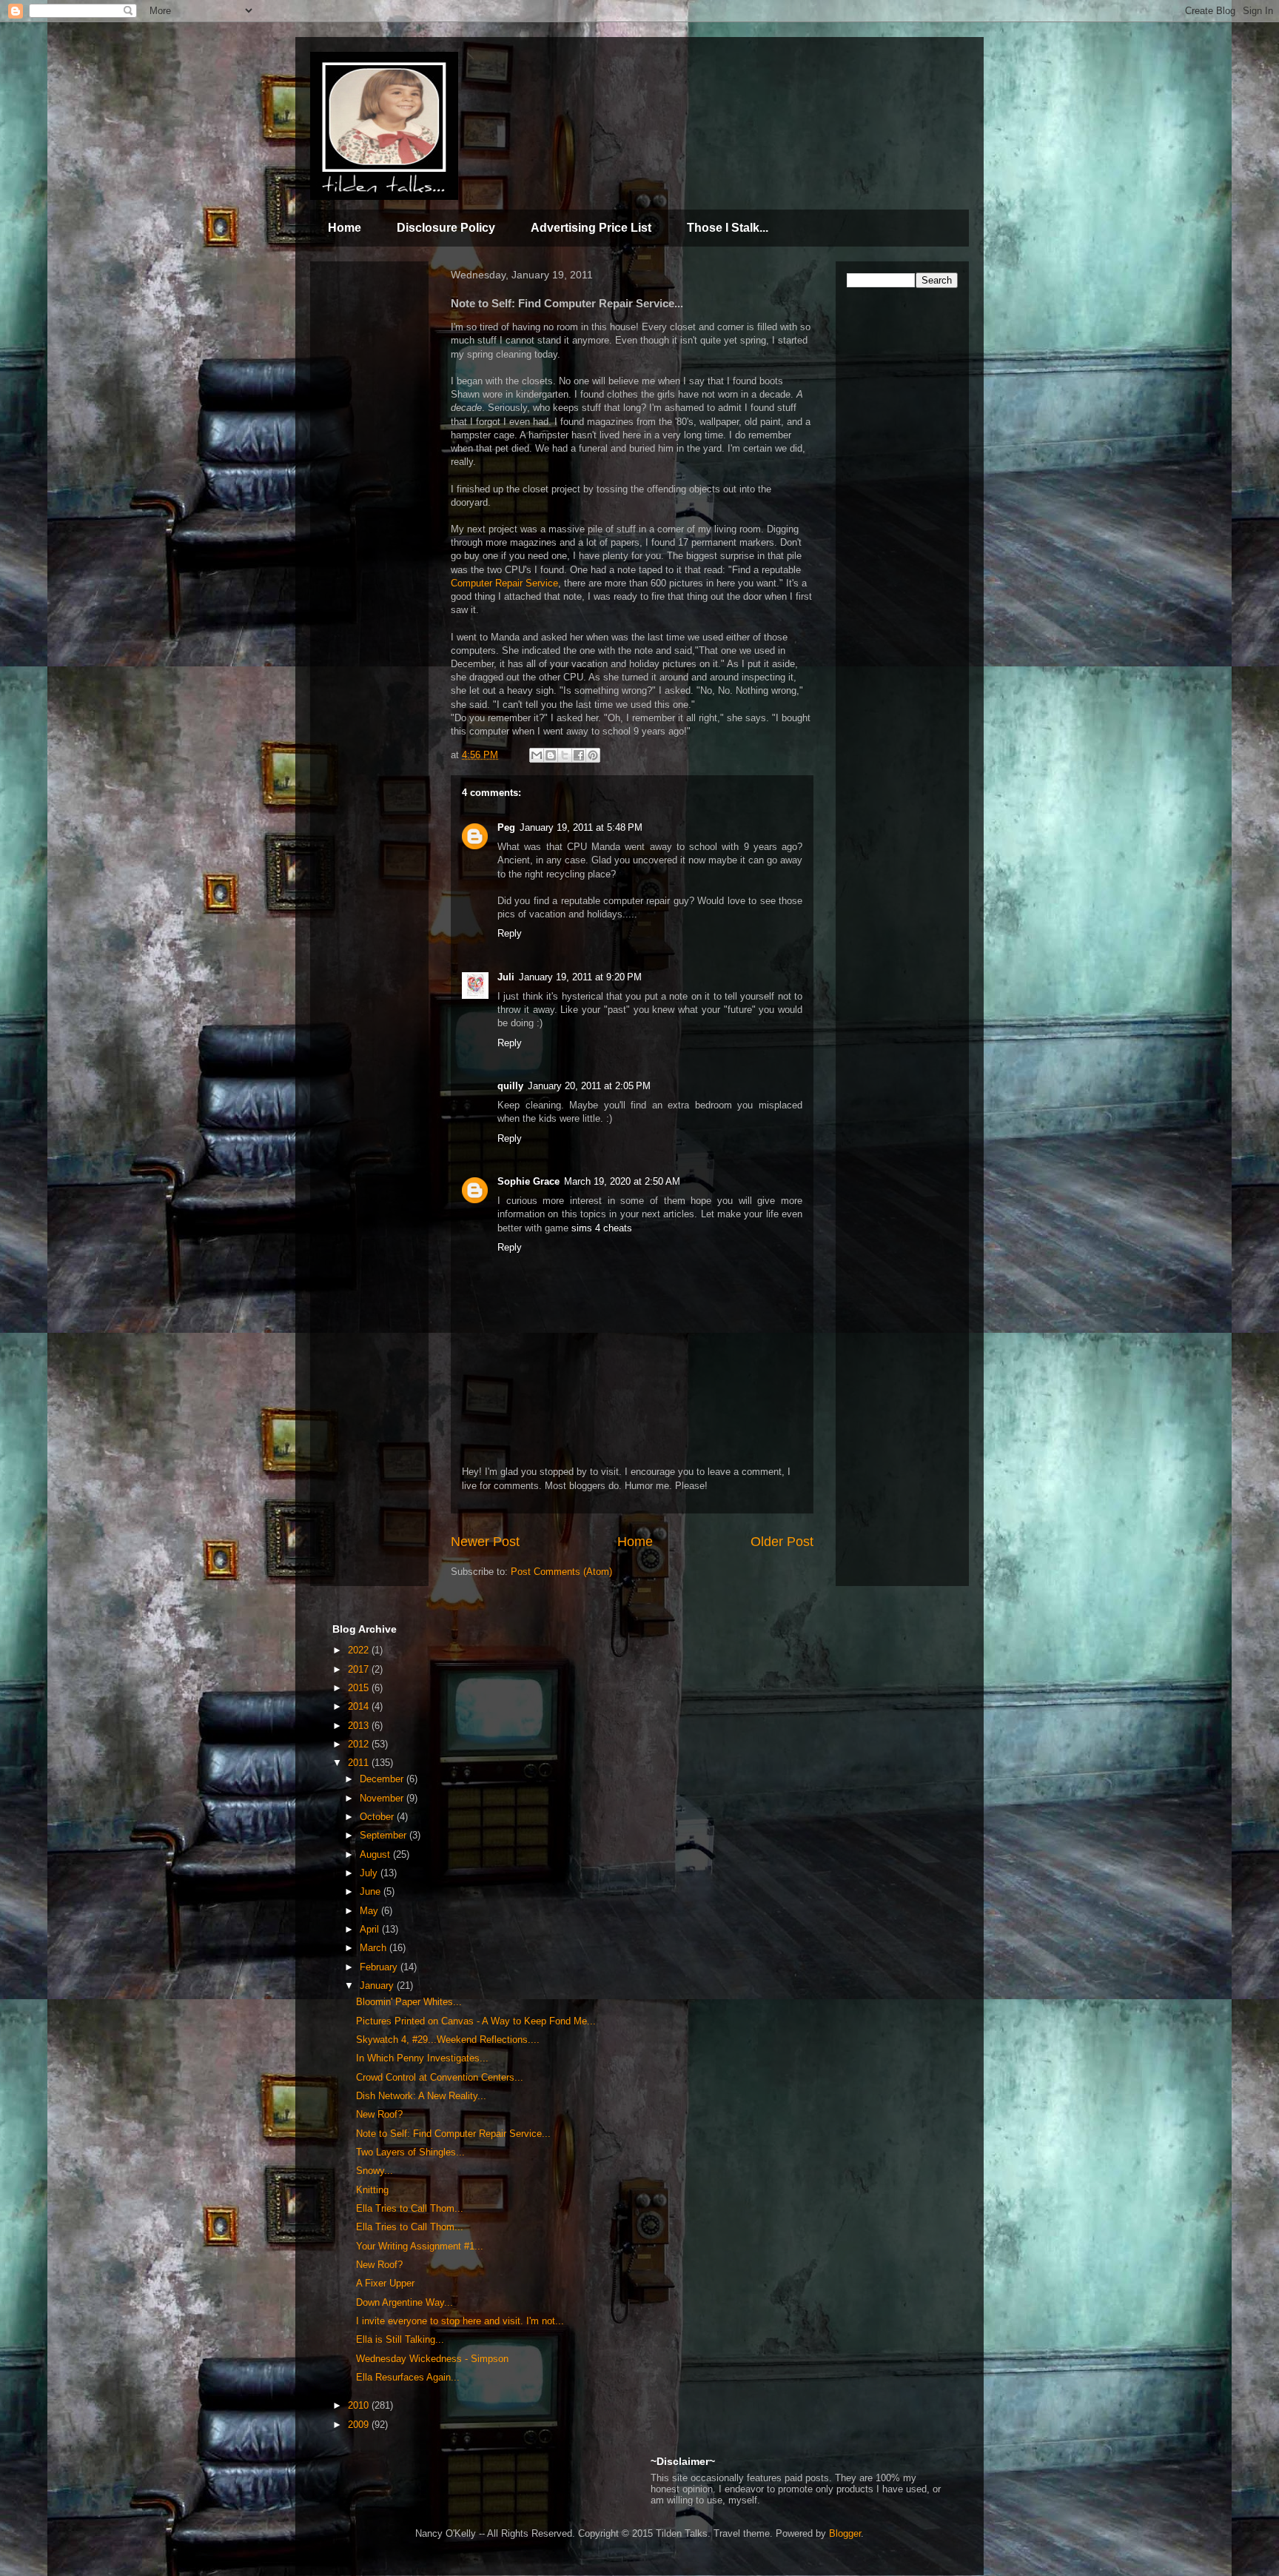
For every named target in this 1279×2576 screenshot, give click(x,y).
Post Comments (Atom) (561, 1572)
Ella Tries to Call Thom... (410, 2208)
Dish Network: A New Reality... (421, 2096)
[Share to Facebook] (579, 755)
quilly (510, 1086)
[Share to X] (565, 755)
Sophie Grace (528, 1181)
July (370, 1873)
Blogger (845, 2533)
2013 (360, 1726)
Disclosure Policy (446, 228)
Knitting (372, 2190)
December (383, 1779)
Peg (506, 827)
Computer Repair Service (504, 583)
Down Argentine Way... (404, 2302)
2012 (360, 1744)
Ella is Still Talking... (400, 2339)
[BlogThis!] (551, 755)
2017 (360, 1669)
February (380, 1967)
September (385, 1835)
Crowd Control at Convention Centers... (440, 2077)
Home (345, 228)
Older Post (782, 1542)
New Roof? (379, 2114)
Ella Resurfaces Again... (408, 2377)
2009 (360, 2425)
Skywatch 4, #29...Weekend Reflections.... (448, 2040)
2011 (360, 1763)
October (378, 1817)
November (383, 1798)
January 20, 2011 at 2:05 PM (589, 1086)
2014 (360, 1706)
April (371, 1929)
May (370, 1911)
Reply (510, 933)
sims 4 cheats (602, 1228)
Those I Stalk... (728, 228)
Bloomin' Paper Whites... (409, 2002)
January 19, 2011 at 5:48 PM (581, 827)
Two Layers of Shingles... (410, 2152)
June (372, 1891)
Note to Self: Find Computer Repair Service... (453, 2134)
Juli (506, 977)
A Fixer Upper (385, 2283)
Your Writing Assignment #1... (420, 2246)
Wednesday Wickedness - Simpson (432, 2359)
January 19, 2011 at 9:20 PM (580, 977)
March (375, 1948)
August (376, 1854)
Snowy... (375, 2171)
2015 (360, 1688)
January (378, 1985)
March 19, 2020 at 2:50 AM (622, 1181)
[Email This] (537, 755)
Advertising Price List (591, 228)
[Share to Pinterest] (593, 755)
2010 (360, 2405)
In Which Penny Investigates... (422, 2058)
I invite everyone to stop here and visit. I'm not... (460, 2321)
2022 (360, 1650)
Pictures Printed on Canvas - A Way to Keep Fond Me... (476, 2021)
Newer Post (485, 1542)
